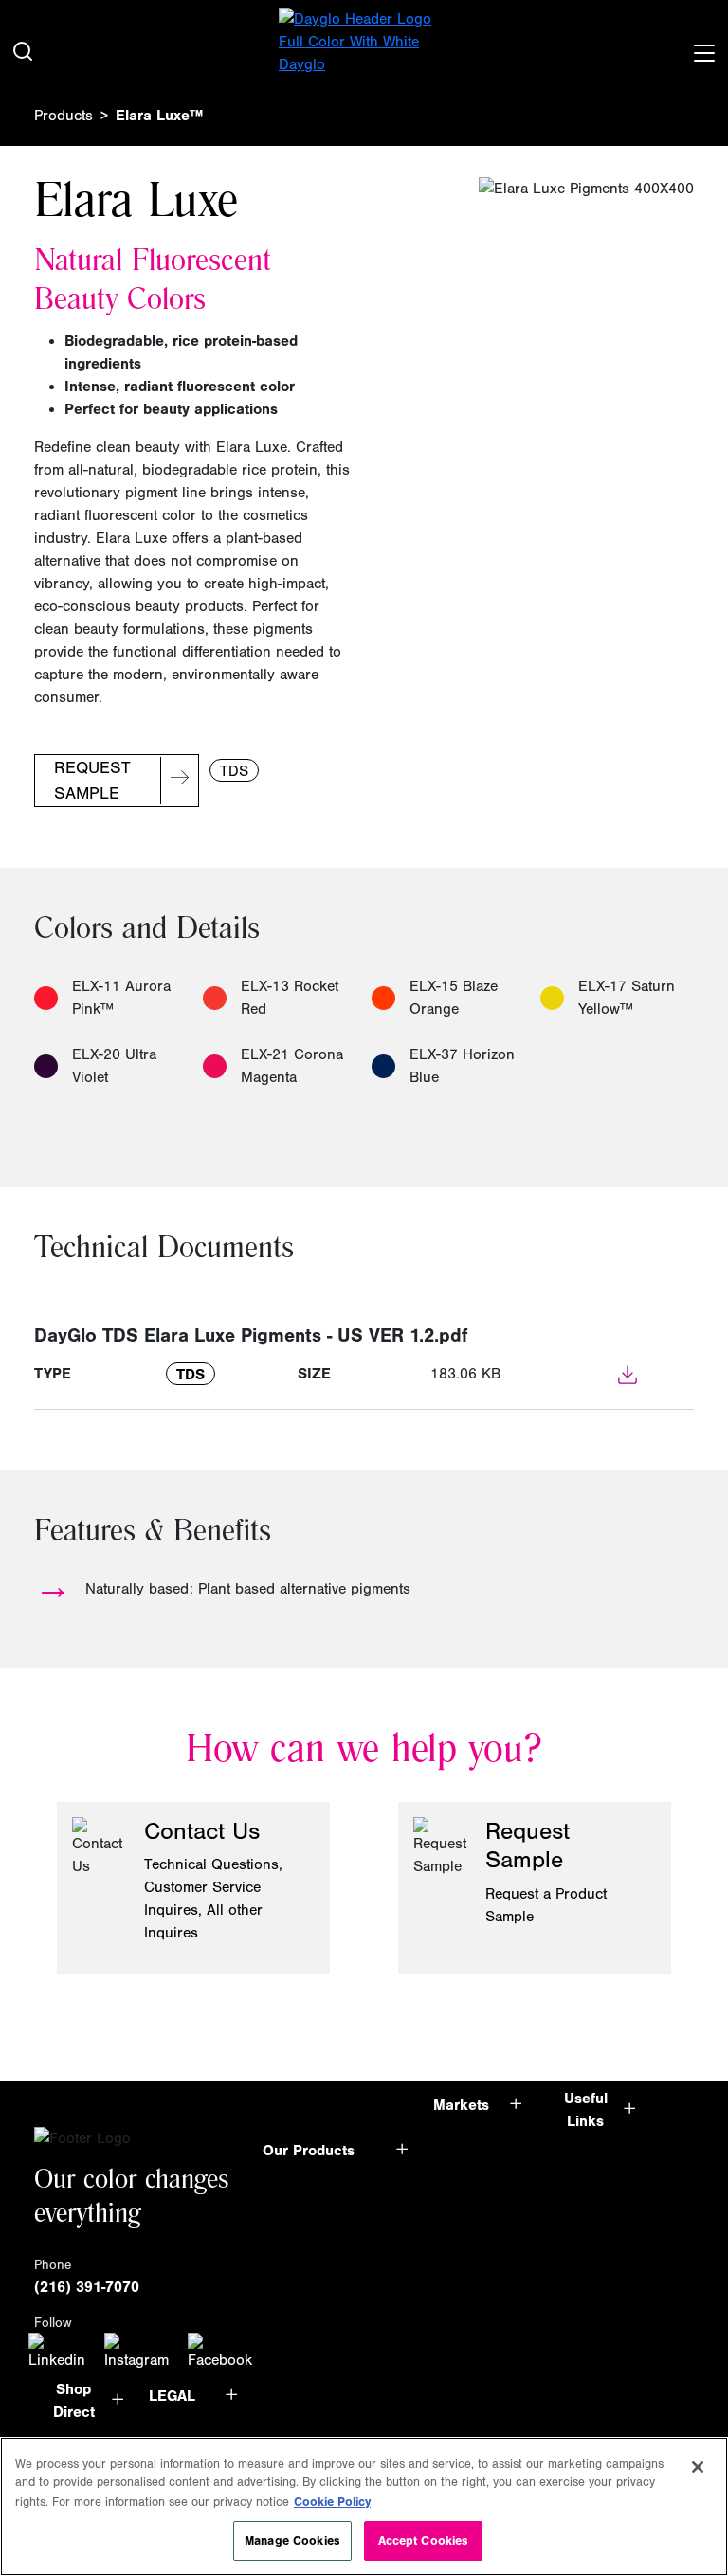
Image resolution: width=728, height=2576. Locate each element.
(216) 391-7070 (87, 2287)
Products (64, 116)
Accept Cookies (424, 2540)
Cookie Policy (332, 2502)
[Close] (698, 2467)
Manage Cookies (292, 2540)
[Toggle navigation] (703, 49)
